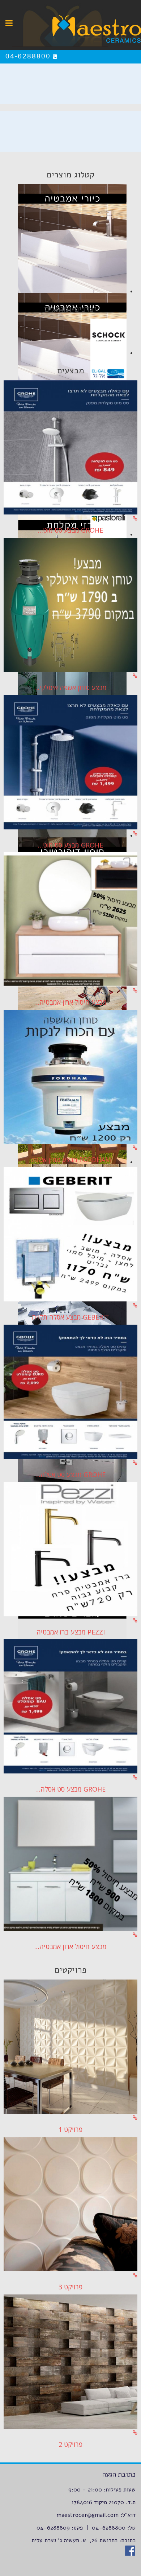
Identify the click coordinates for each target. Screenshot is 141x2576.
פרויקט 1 (70, 2129)
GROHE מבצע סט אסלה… (70, 1474)
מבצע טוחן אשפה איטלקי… (70, 688)
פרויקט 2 (70, 2444)
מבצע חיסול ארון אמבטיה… (70, 1002)
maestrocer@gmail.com (87, 2515)
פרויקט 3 (70, 2287)
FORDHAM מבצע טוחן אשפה (71, 1160)
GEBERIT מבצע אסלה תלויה (70, 1317)
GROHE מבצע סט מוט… (70, 530)
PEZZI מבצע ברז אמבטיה (71, 1632)
